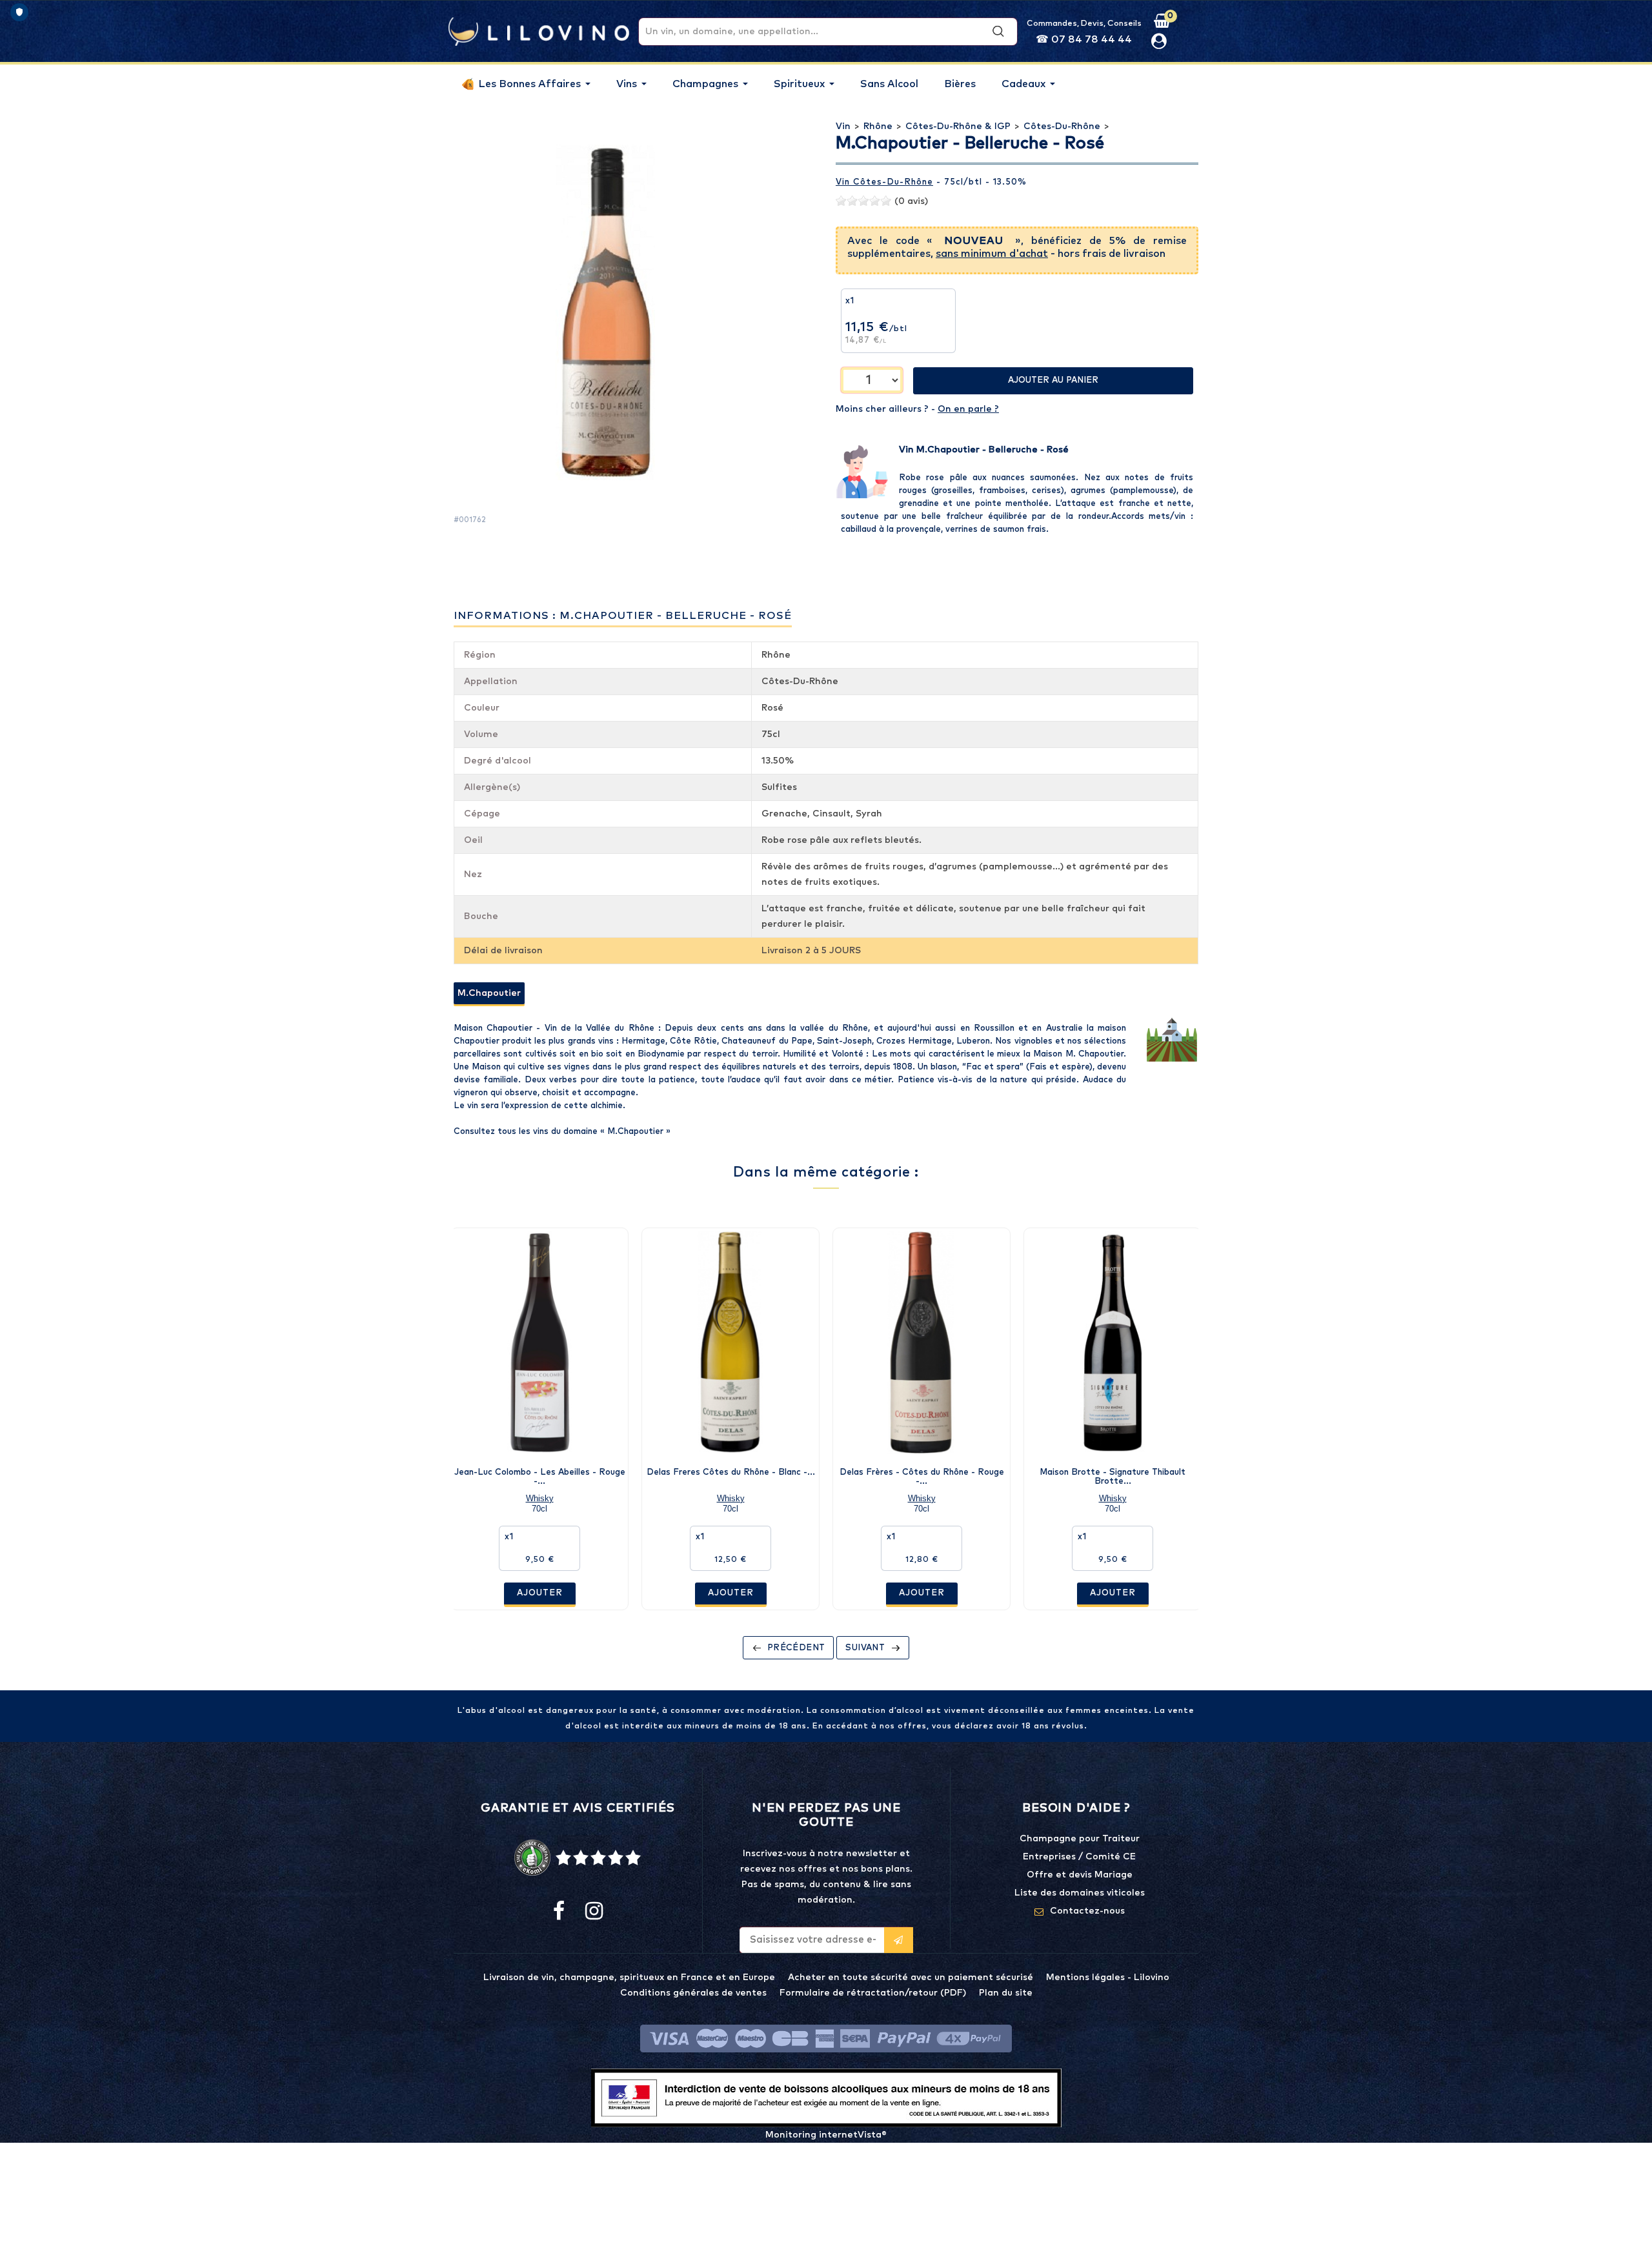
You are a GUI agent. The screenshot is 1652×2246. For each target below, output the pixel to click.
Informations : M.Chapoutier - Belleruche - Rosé (623, 616)
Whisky (540, 1498)
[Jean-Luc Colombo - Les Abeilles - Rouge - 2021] (539, 1342)
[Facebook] (559, 1912)
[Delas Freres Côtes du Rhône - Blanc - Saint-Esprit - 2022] (730, 1342)
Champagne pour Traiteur (1080, 1839)
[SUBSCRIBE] (899, 1940)
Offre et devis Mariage (1080, 1875)
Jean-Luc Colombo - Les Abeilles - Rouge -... (540, 1477)
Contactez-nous (1087, 1911)
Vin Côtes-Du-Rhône (884, 182)
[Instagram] (593, 1912)
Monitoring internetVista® (826, 2135)
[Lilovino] (539, 31)
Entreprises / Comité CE (1079, 1857)
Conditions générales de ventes (693, 1993)
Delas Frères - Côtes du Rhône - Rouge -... (922, 1477)
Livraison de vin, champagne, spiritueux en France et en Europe (629, 1978)
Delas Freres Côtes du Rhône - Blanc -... (731, 1472)
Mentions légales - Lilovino (1108, 1978)
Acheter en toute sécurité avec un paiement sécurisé (911, 1978)
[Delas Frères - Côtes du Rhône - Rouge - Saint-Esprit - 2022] (922, 1342)
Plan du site (1006, 1993)
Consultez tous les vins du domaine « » (562, 1132)
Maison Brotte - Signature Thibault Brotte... (1113, 1477)
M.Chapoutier (489, 993)
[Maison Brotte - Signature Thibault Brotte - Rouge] (1113, 1342)
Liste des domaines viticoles (1080, 1893)
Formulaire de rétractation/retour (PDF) (873, 1993)
